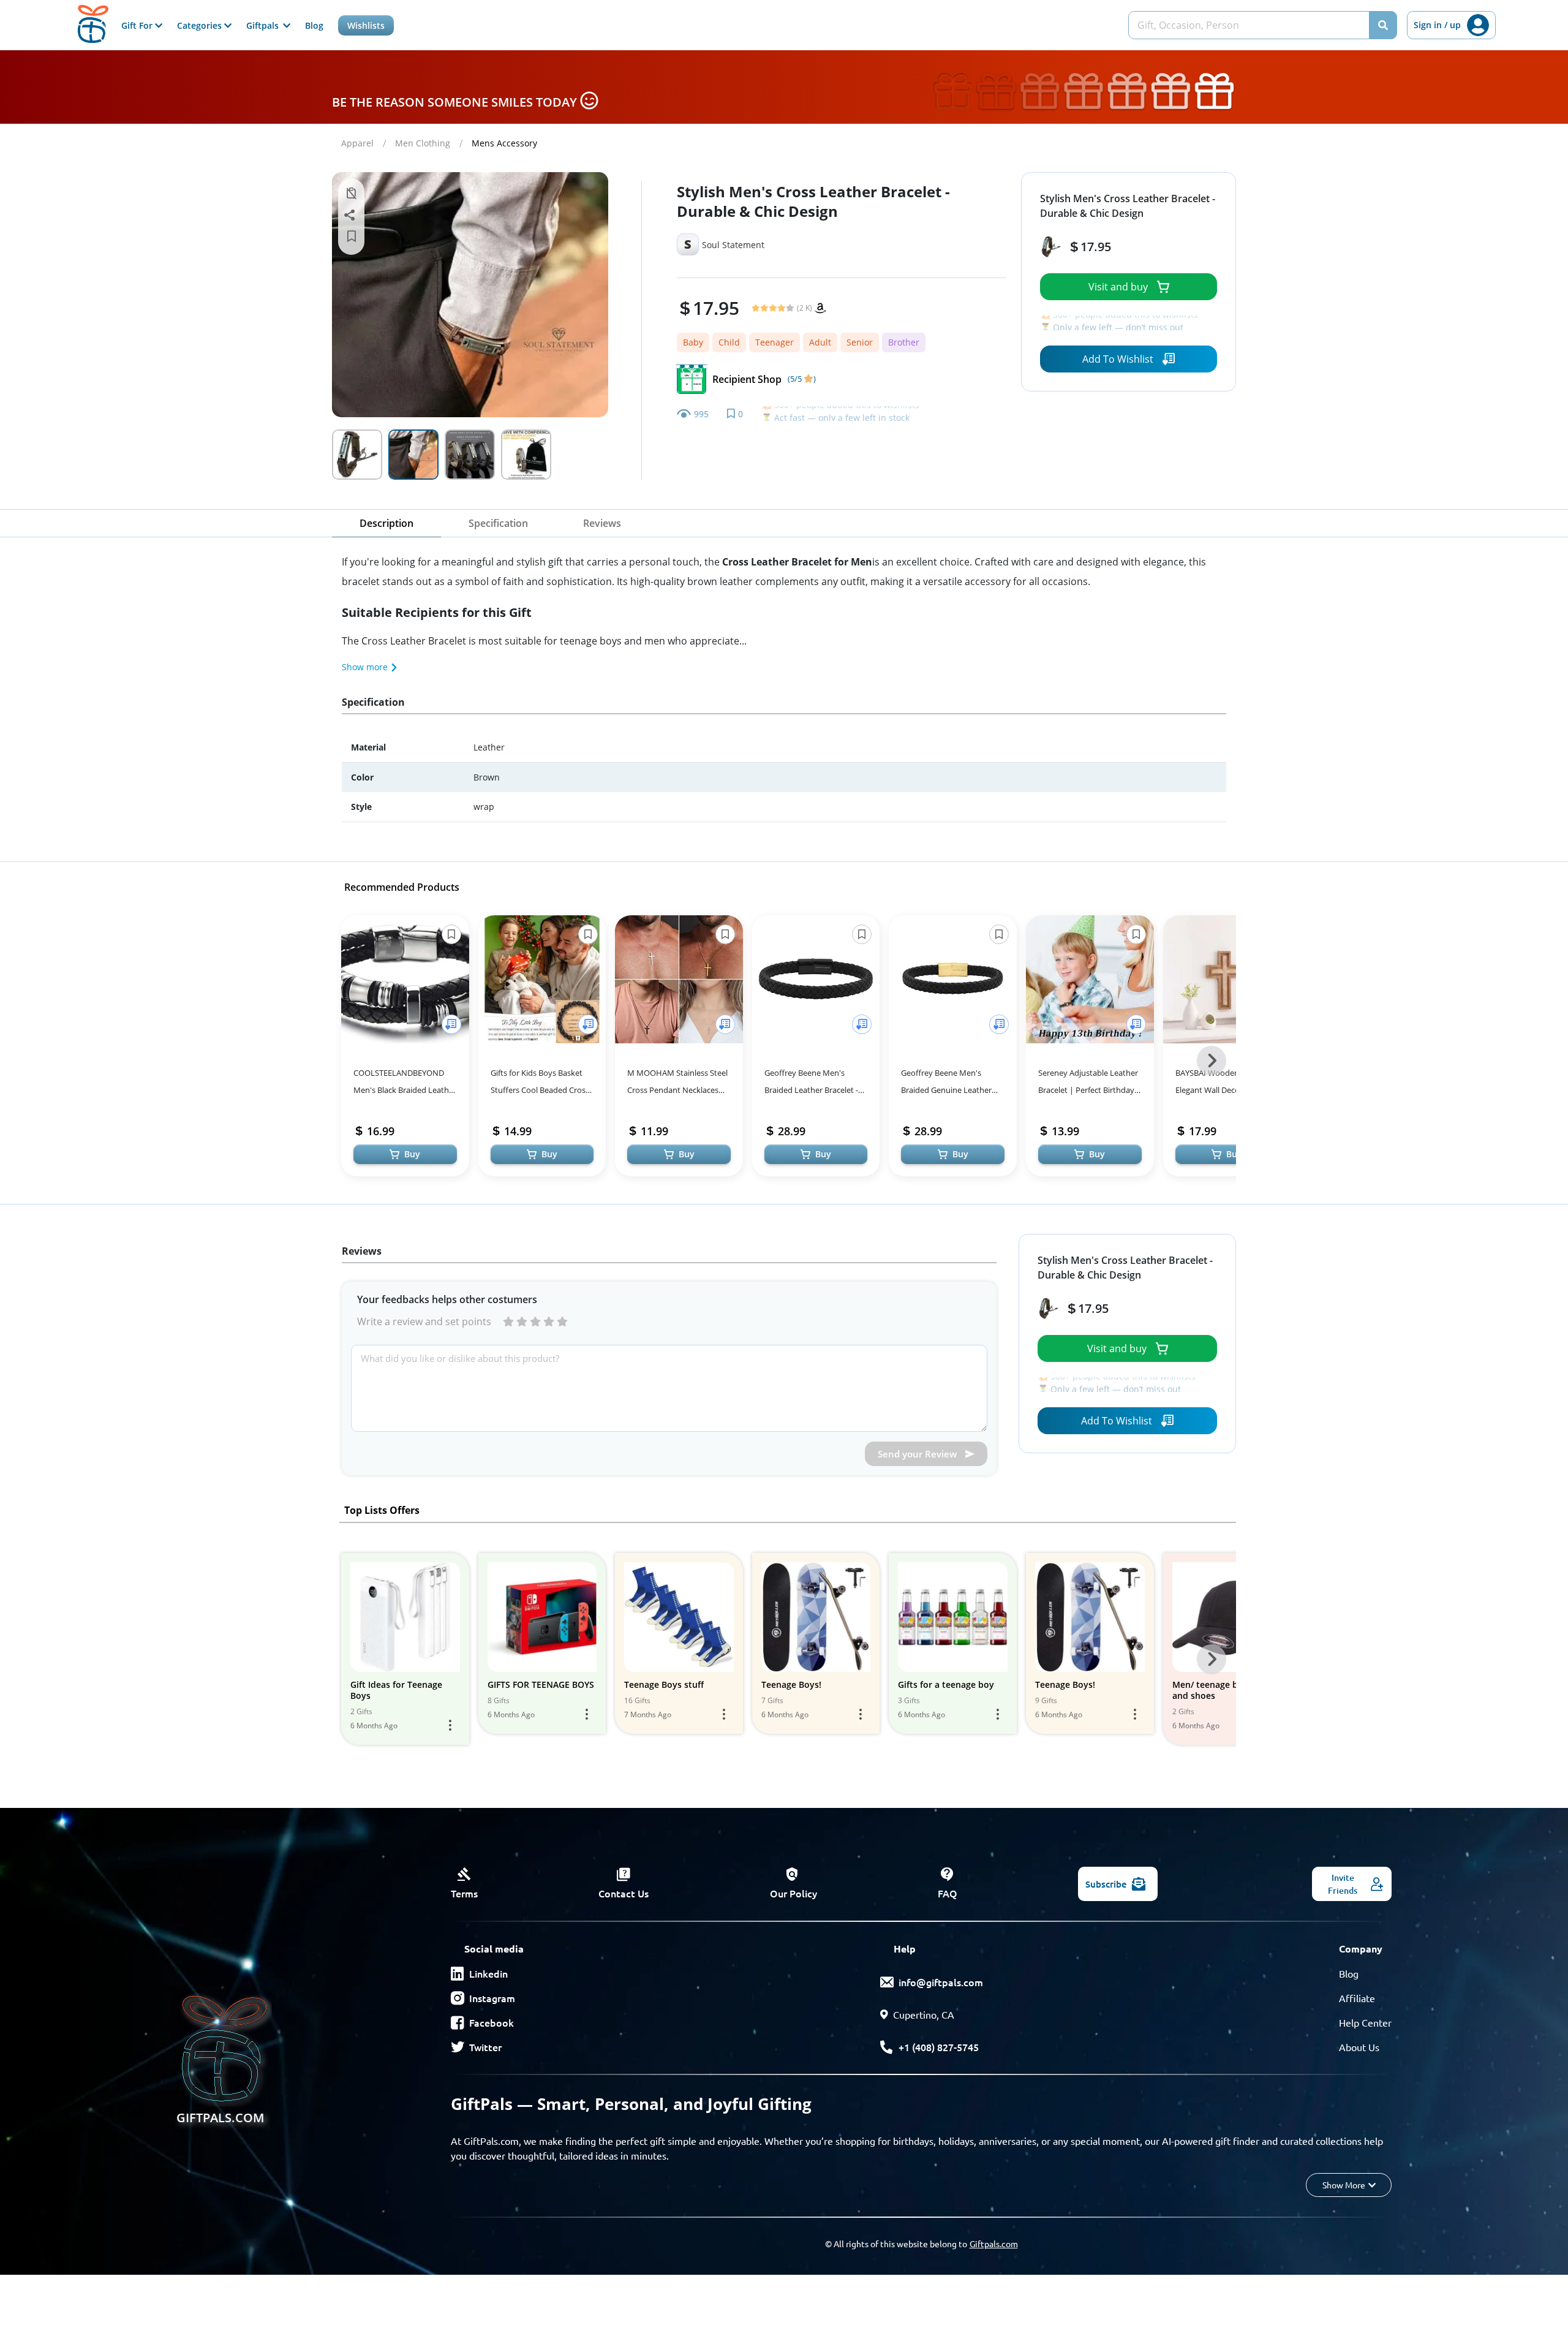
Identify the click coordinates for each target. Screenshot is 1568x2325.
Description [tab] (386, 523)
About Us (1359, 2047)
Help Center (1365, 2022)
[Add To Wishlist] (451, 1024)
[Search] (1383, 25)
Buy (412, 1154)
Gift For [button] (138, 25)
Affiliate (1357, 1998)
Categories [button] (201, 25)
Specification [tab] (498, 523)
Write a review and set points (424, 1321)
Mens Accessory (504, 143)
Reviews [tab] (602, 523)
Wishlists (366, 25)
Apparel (357, 143)
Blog (314, 25)
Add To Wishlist (1118, 359)
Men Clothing (423, 143)
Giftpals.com (994, 2244)
